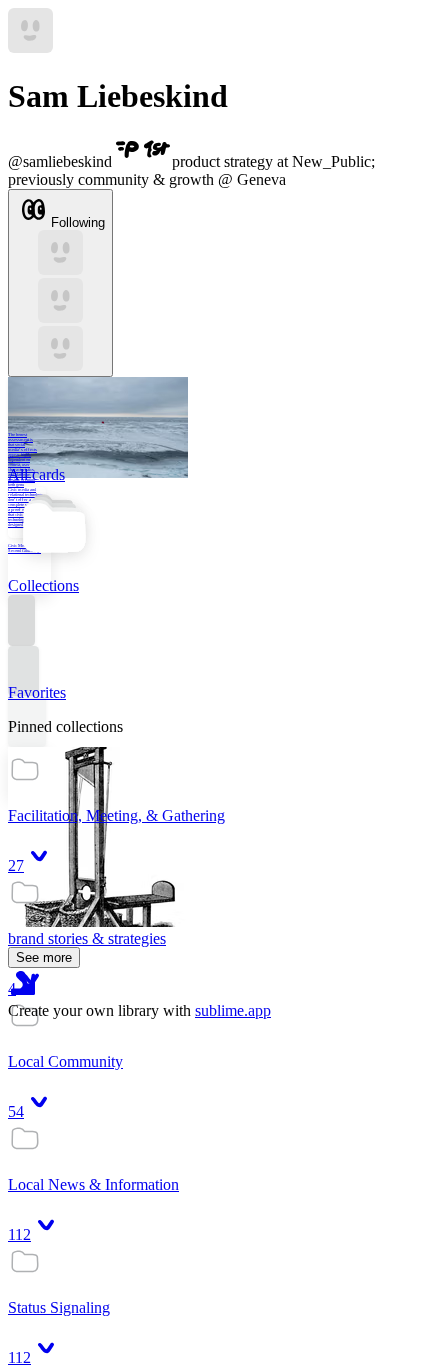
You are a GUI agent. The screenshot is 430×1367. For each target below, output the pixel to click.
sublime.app (233, 1010)
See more (44, 957)
